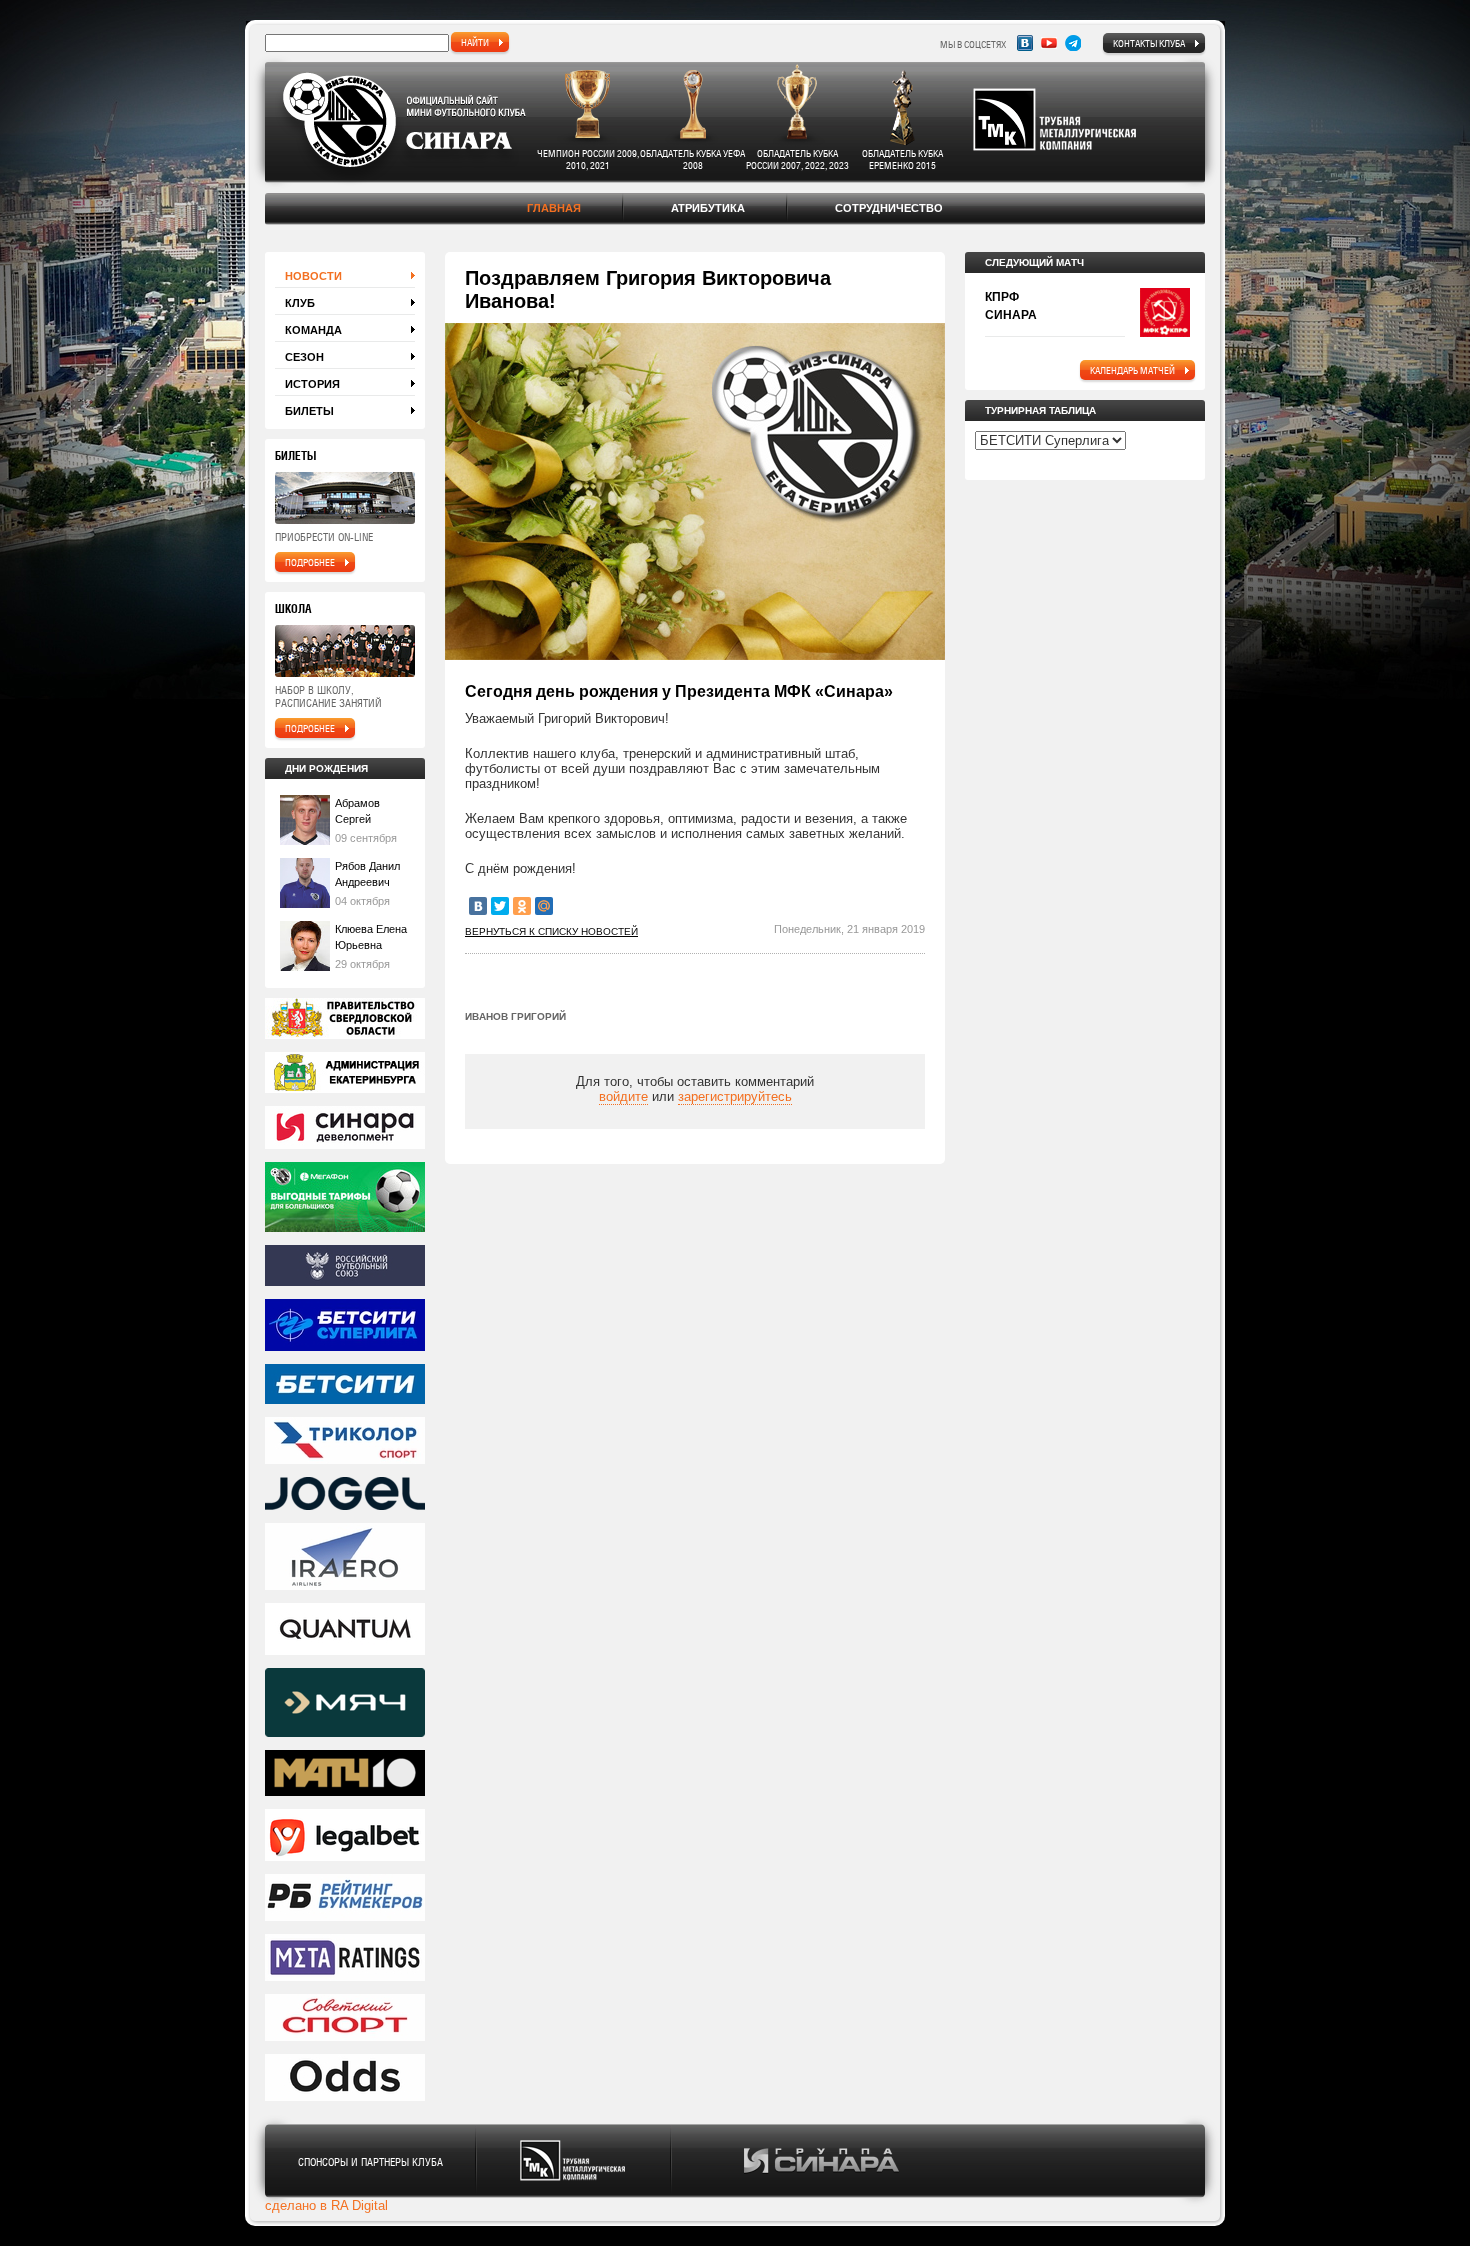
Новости (313, 276)
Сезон (304, 357)
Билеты (309, 411)
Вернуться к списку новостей (551, 931)
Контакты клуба (1149, 43)
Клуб (300, 303)
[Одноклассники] (522, 906)
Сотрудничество (889, 208)
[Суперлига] (345, 1326)
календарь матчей (1132, 370)
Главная (554, 208)
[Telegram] (1073, 43)
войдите (623, 1096)
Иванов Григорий (515, 1016)
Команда (313, 330)
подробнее (310, 562)
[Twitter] (500, 906)
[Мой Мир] (544, 906)
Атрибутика (708, 208)
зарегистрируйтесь (735, 1096)
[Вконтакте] (1025, 43)
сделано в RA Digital (326, 2205)
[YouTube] (1049, 43)
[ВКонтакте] (478, 906)
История (312, 384)
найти (475, 42)
